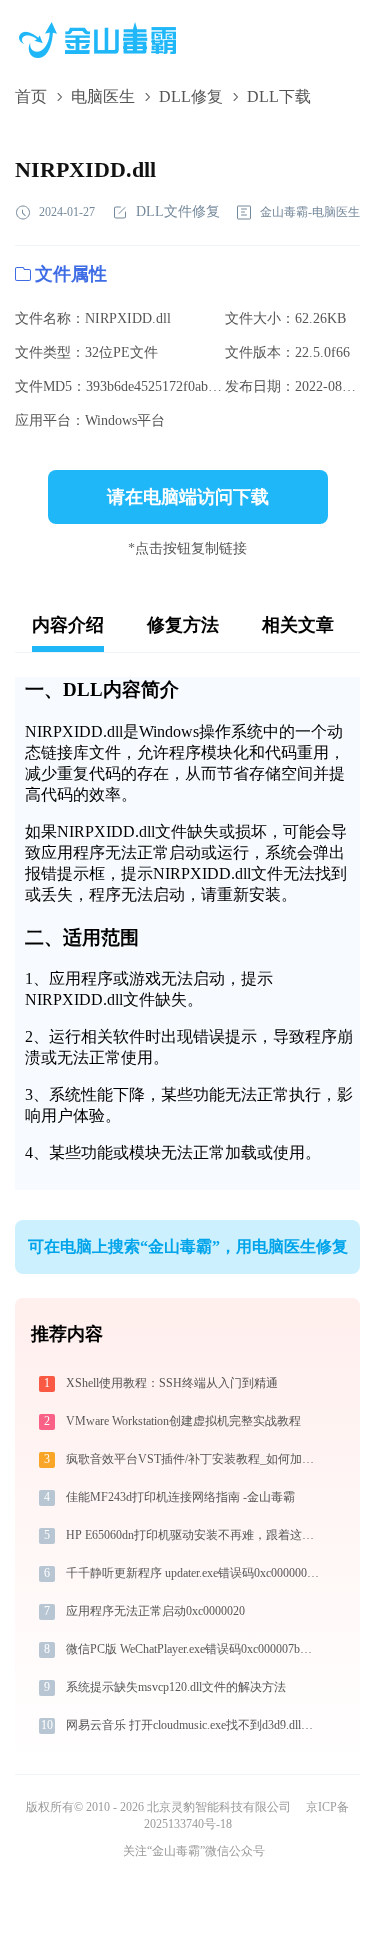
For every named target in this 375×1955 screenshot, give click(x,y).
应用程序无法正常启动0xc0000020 (155, 1611)
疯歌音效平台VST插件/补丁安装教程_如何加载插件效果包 (196, 1459)
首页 (31, 96)
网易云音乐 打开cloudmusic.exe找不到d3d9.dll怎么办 (196, 1725)
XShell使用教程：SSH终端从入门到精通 (172, 1383)
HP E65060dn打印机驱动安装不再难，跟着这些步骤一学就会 (196, 1535)
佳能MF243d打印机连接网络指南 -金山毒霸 (180, 1497)
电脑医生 (103, 96)
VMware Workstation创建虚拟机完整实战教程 (183, 1421)
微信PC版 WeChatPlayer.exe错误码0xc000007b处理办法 (196, 1649)
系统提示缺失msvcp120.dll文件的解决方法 (176, 1687)
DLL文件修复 (178, 211)
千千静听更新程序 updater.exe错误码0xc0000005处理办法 (196, 1573)
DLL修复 (191, 96)
